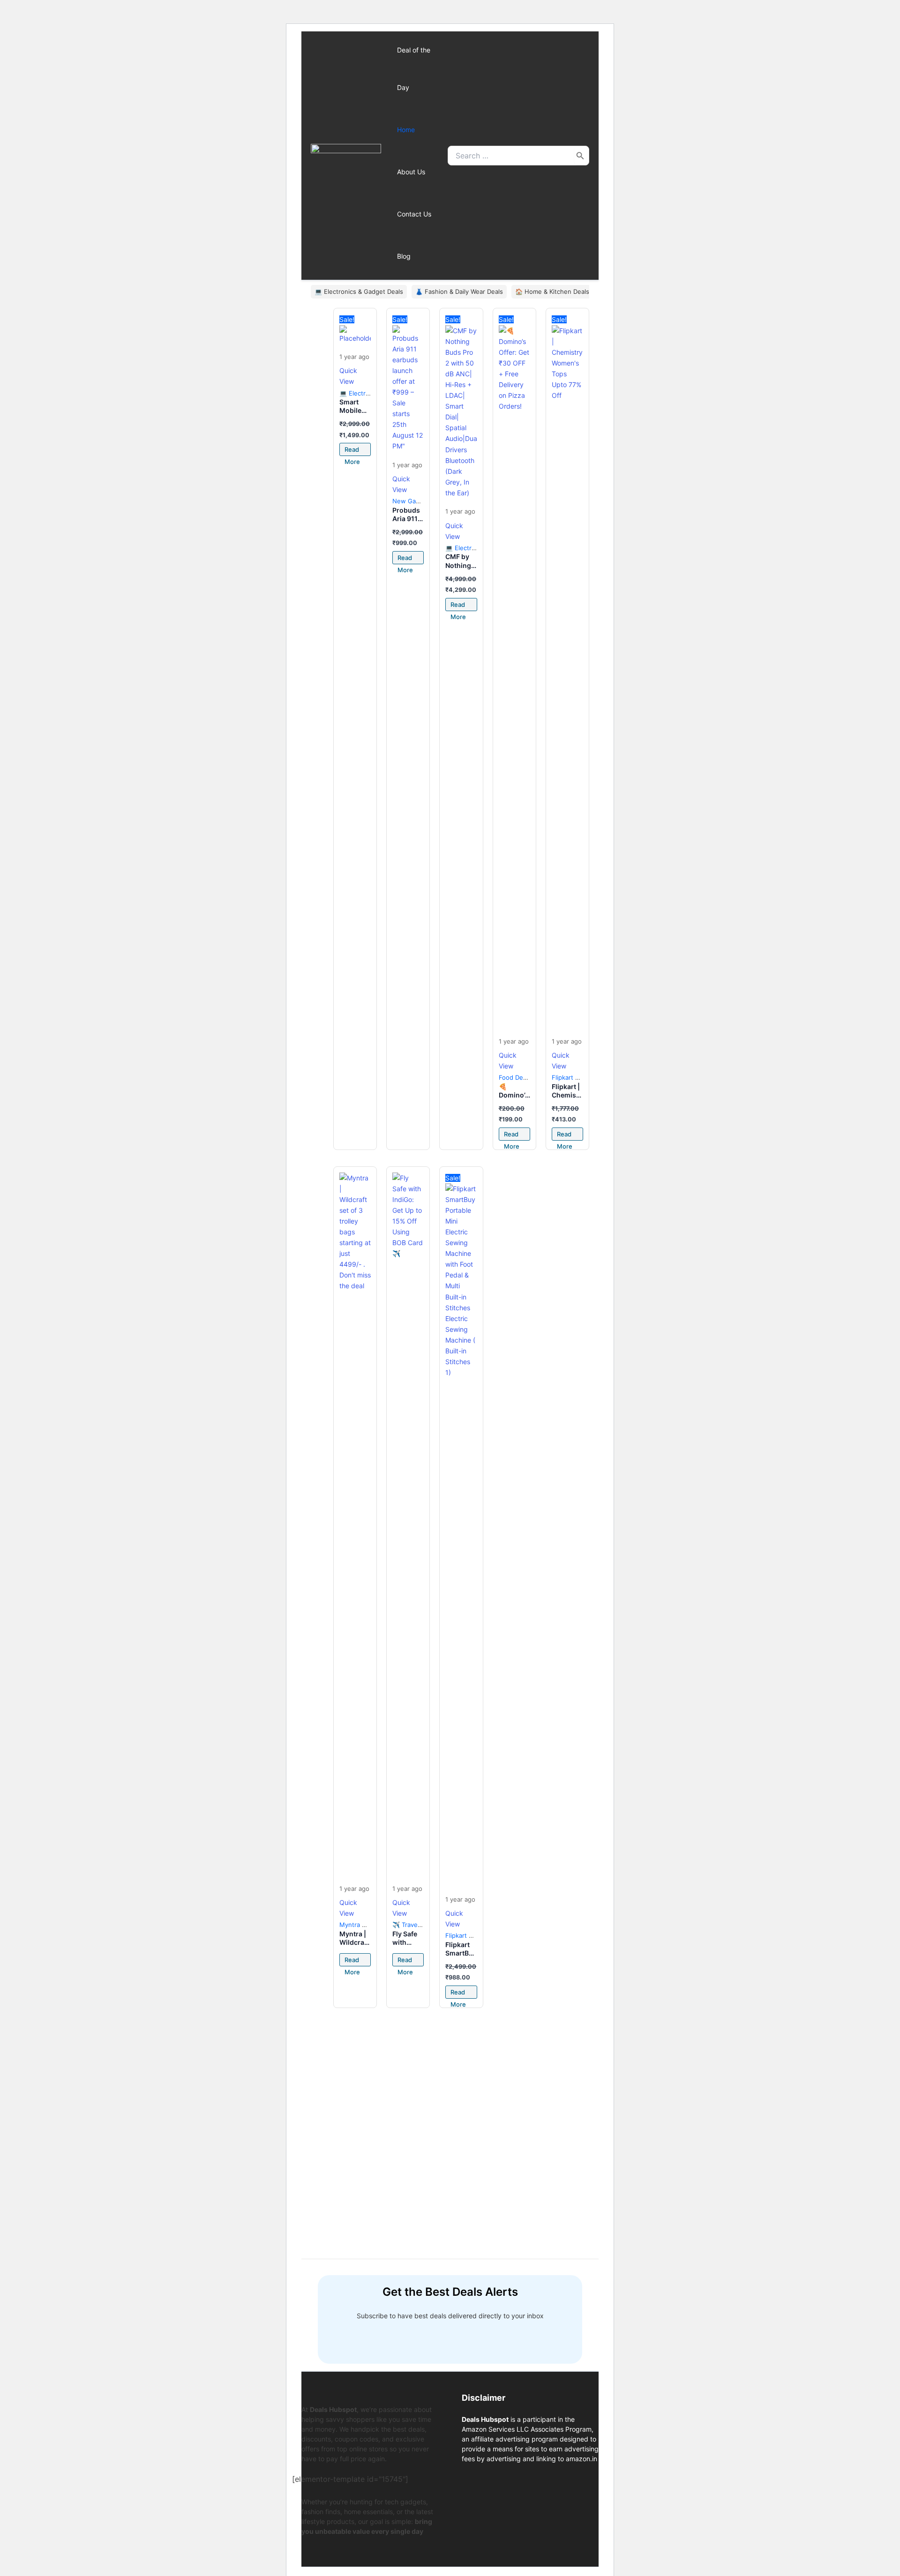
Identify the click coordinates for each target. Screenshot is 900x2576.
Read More (352, 451)
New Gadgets (412, 501)
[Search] (580, 156)
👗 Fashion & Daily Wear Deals (459, 291)
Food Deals (515, 1077)
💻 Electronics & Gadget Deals (359, 291)
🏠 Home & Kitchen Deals (552, 291)
